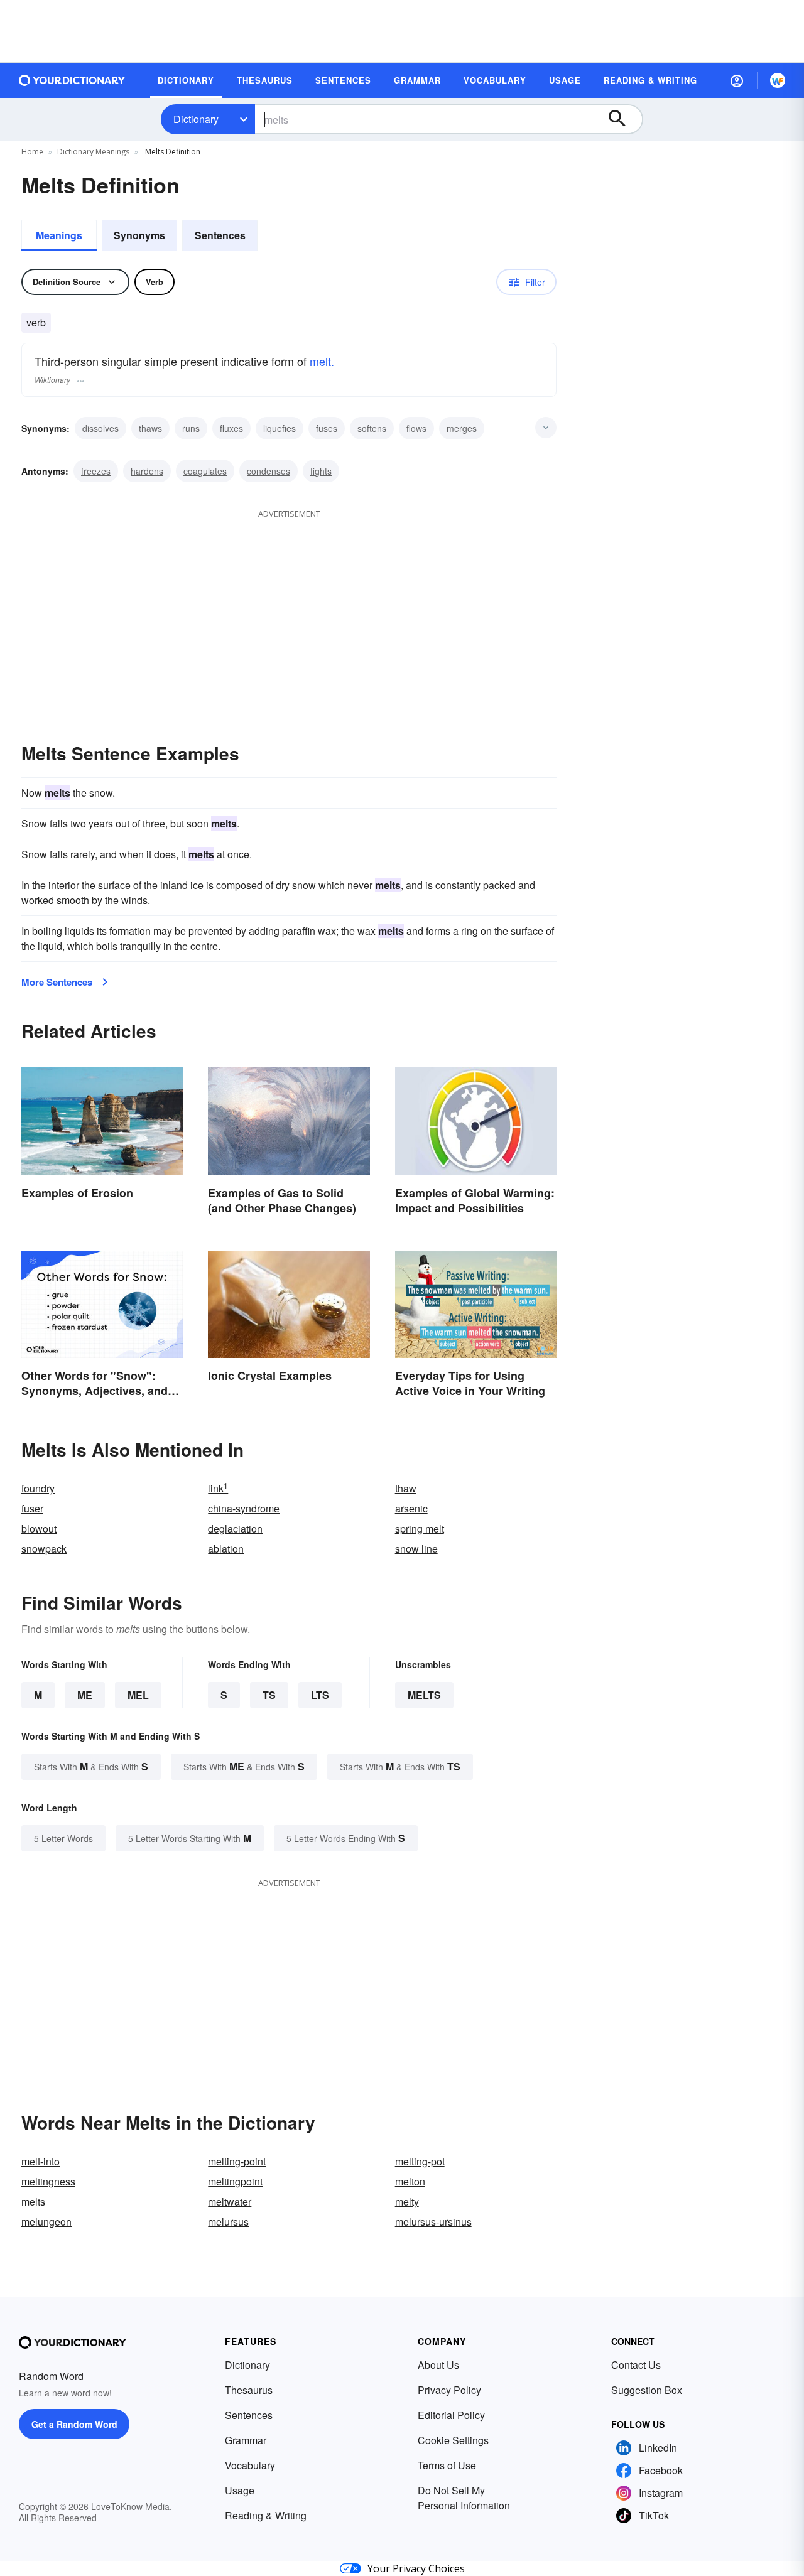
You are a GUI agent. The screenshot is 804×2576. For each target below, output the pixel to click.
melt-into (41, 2161)
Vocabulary (250, 2465)
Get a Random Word (74, 2424)
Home (32, 152)
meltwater (230, 2201)
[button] (737, 80)
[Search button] (623, 119)
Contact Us (636, 2365)
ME (85, 1695)
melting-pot (420, 2161)
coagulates (205, 471)
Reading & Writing (266, 2515)
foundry (38, 1488)
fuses (327, 428)
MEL (138, 1695)
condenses (269, 471)
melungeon (46, 2222)
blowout (39, 1528)
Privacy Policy (449, 2390)
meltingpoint (235, 2181)
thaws (150, 428)
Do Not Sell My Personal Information (464, 2498)
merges (462, 428)
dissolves (100, 428)
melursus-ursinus (433, 2222)
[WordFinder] (778, 80)
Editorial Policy (451, 2415)
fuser (32, 1508)
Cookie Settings (453, 2440)
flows (416, 428)
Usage (240, 2490)
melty (407, 2201)
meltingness (48, 2181)
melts (424, 1695)
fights (321, 471)
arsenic (411, 1508)
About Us (438, 2365)
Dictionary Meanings (93, 152)
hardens (147, 471)
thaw (406, 1488)
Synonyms (139, 235)
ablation (226, 1549)
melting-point (237, 2161)
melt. (322, 361)
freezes (96, 471)
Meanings (59, 235)
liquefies (280, 428)
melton (410, 2181)
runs (191, 428)
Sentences (220, 235)
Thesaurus (249, 2390)
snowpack (44, 1549)
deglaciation (235, 1528)
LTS (320, 1695)
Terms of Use (447, 2465)
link (218, 1488)
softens (372, 428)
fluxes (231, 428)
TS (269, 1695)
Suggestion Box (647, 2390)
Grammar (246, 2440)
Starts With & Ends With (91, 1766)
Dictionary (196, 119)
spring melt (420, 1528)
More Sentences (57, 982)
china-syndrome (244, 1508)
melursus (228, 2222)
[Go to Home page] (72, 80)
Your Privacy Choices (416, 2568)
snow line (416, 1549)
